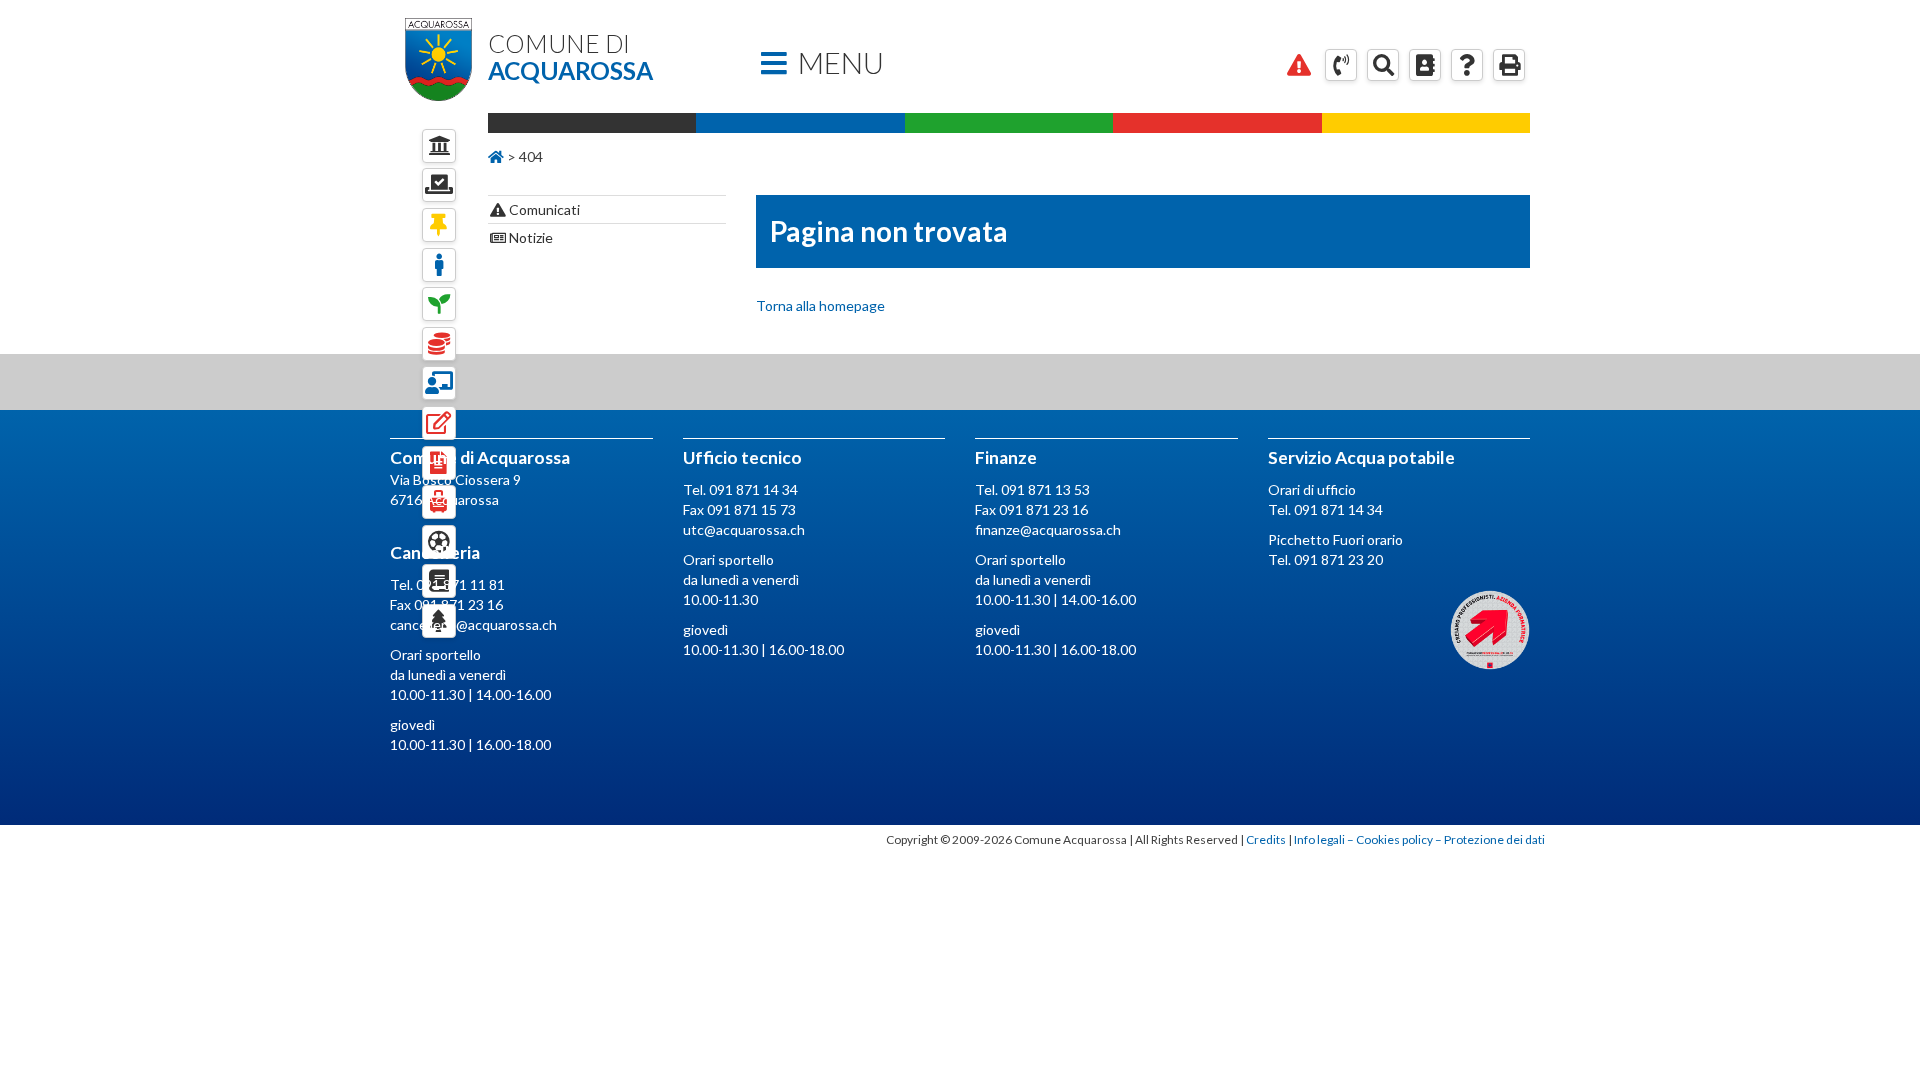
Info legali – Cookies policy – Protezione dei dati (1419, 839)
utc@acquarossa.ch (744, 529)
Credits (1266, 839)
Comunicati (543, 209)
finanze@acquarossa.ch (1048, 529)
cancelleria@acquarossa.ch (473, 624)
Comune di (570, 57)
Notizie (529, 237)
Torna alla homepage (820, 305)
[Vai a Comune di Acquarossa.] (496, 156)
